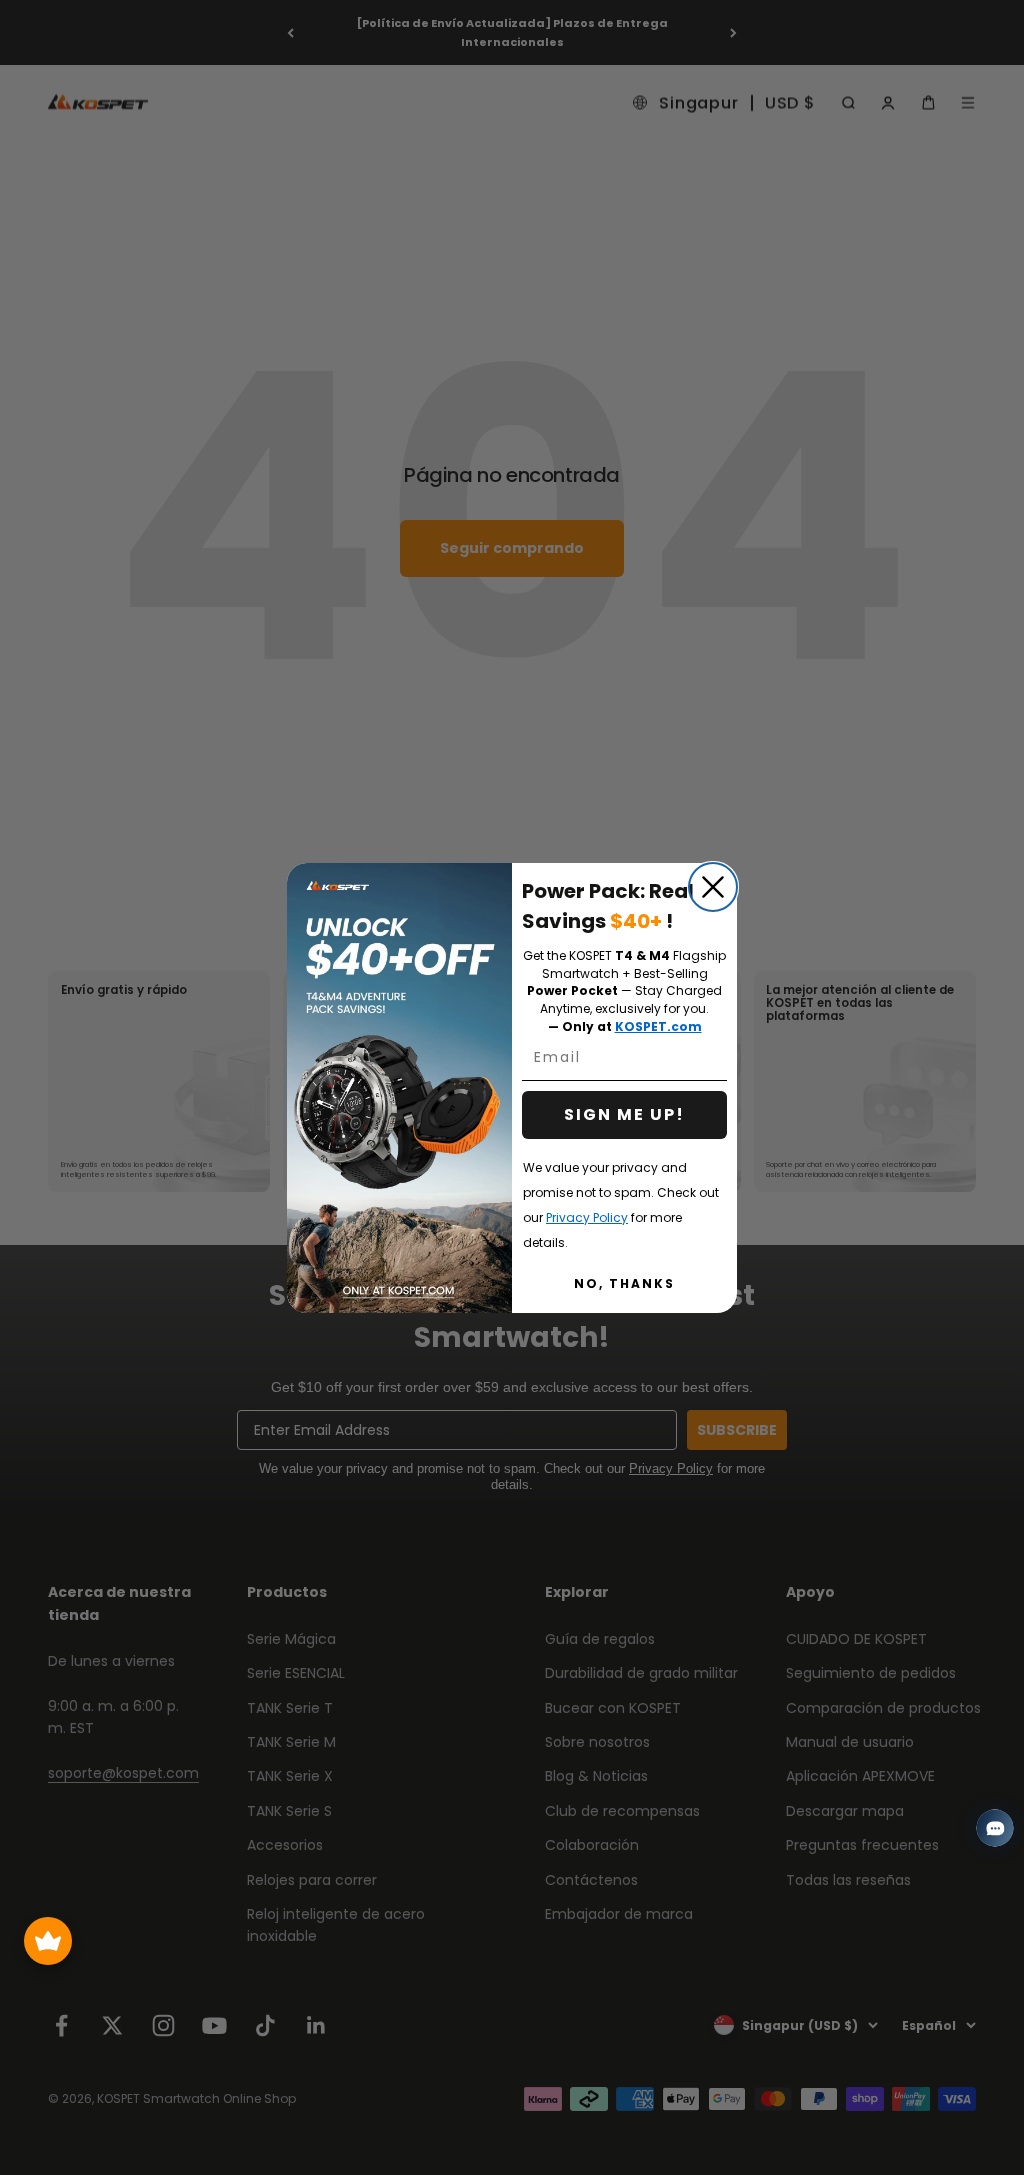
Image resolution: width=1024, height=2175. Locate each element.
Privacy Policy (587, 1217)
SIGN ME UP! (624, 1114)
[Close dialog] (713, 887)
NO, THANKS (624, 1283)
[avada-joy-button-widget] (48, 1941)
